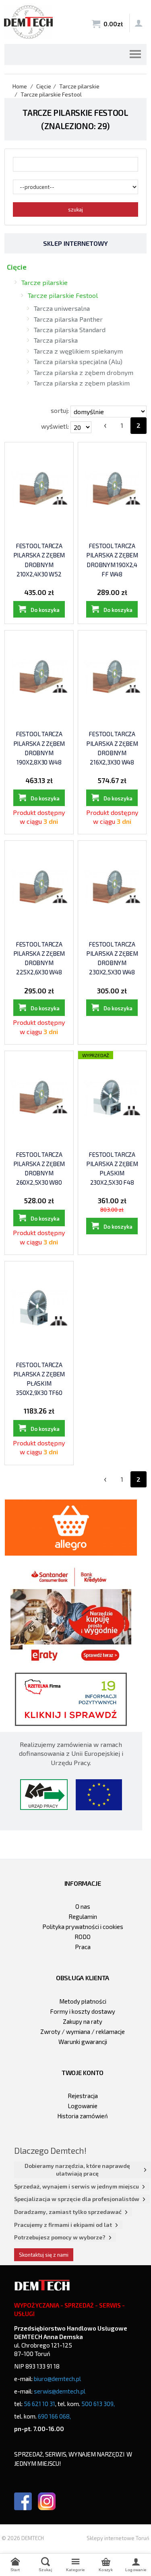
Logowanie (83, 2106)
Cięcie (17, 267)
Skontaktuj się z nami (44, 2255)
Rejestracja (83, 2096)
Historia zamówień (83, 2116)
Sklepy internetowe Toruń (118, 2538)
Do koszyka (45, 610)
